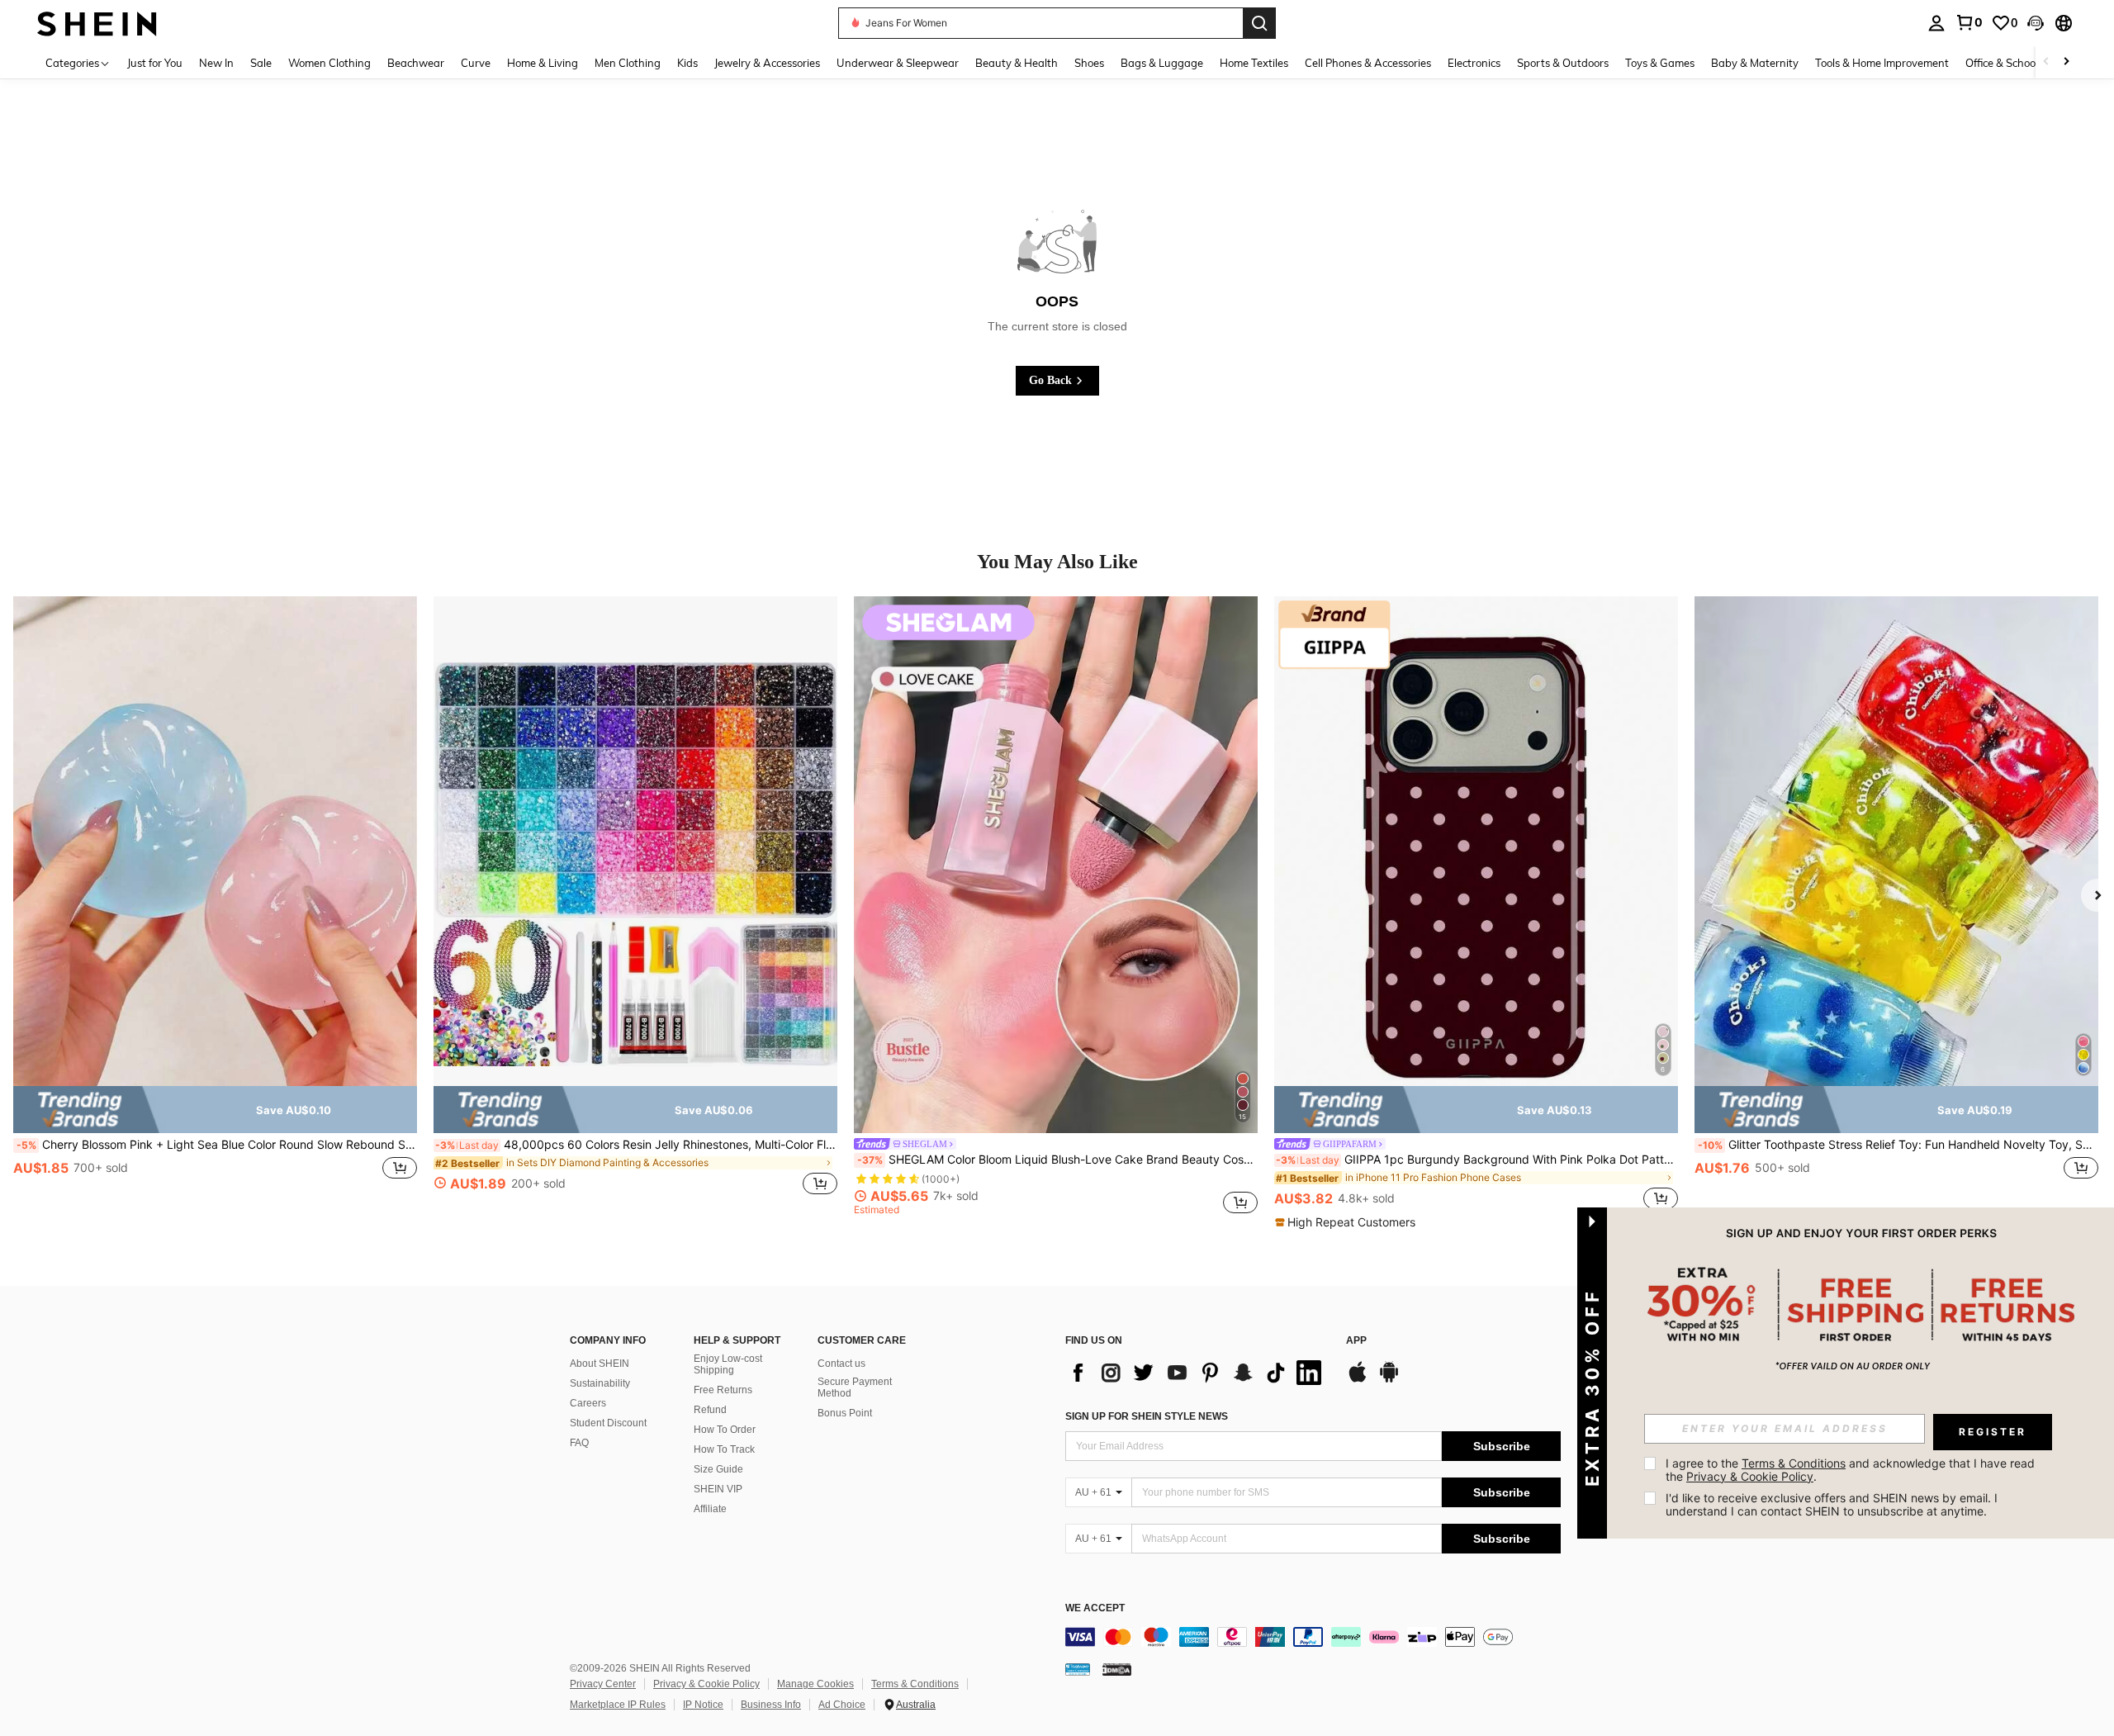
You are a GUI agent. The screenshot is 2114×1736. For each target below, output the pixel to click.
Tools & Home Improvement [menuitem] (1882, 63)
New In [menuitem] (216, 63)
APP (1356, 1341)
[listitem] (215, 905)
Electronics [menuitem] (1474, 63)
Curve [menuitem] (476, 63)
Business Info (771, 1705)
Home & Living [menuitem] (543, 63)
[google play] (1389, 1380)
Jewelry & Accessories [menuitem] (767, 63)
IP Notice (703, 1705)
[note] (215, 1110)
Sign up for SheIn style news (1147, 1416)
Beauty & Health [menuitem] (1017, 63)
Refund (710, 1410)
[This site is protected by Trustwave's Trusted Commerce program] (1078, 1668)
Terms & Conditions (915, 1684)
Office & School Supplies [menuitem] (2024, 63)
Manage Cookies (815, 1684)
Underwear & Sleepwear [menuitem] (898, 63)
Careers (588, 1403)
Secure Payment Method (855, 1387)
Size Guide (718, 1469)
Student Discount (608, 1423)
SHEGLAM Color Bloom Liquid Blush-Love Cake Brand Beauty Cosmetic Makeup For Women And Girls (1057, 1160)
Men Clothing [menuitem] (628, 63)
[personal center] (1936, 23)
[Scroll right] (2066, 62)
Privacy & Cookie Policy (706, 1684)
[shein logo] (97, 23)
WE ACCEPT (1095, 1608)
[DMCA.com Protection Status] (1117, 1668)
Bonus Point (845, 1413)
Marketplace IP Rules (618, 1705)
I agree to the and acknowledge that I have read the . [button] (1852, 1470)
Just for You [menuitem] (155, 63)
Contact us (841, 1364)
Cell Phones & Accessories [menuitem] (1368, 63)
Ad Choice (842, 1705)
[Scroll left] (2046, 62)
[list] (1197, 1373)
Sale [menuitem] (261, 63)
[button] (2036, 23)
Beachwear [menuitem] (416, 63)
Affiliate (710, 1509)
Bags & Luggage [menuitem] (1162, 63)
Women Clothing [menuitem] (329, 63)
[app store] (1358, 1380)
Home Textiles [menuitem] (1254, 63)
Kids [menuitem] (687, 63)
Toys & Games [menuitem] (1660, 63)
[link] (1969, 22)
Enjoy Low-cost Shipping (728, 1364)
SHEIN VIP (718, 1489)
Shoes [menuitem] (1089, 63)
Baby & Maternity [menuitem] (1755, 63)
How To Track (724, 1449)
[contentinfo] (1313, 1637)
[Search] (1259, 23)
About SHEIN (600, 1364)
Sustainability (600, 1383)
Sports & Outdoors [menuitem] (1563, 63)
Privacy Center (603, 1684)
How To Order (725, 1430)
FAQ (579, 1443)
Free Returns (723, 1390)
